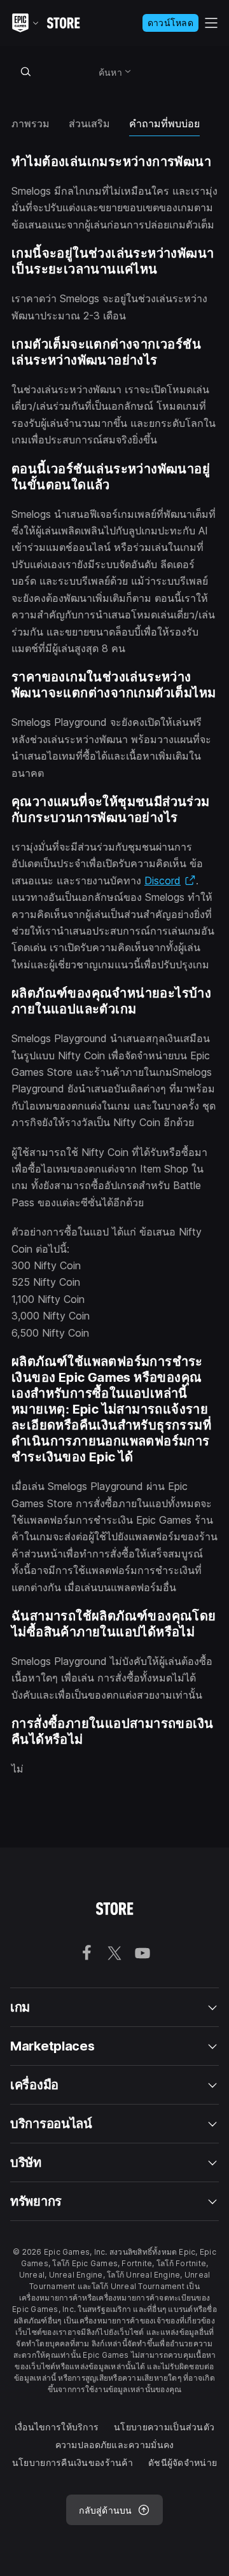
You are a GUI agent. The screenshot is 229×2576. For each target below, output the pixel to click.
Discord (170, 881)
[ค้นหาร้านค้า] (25, 71)
